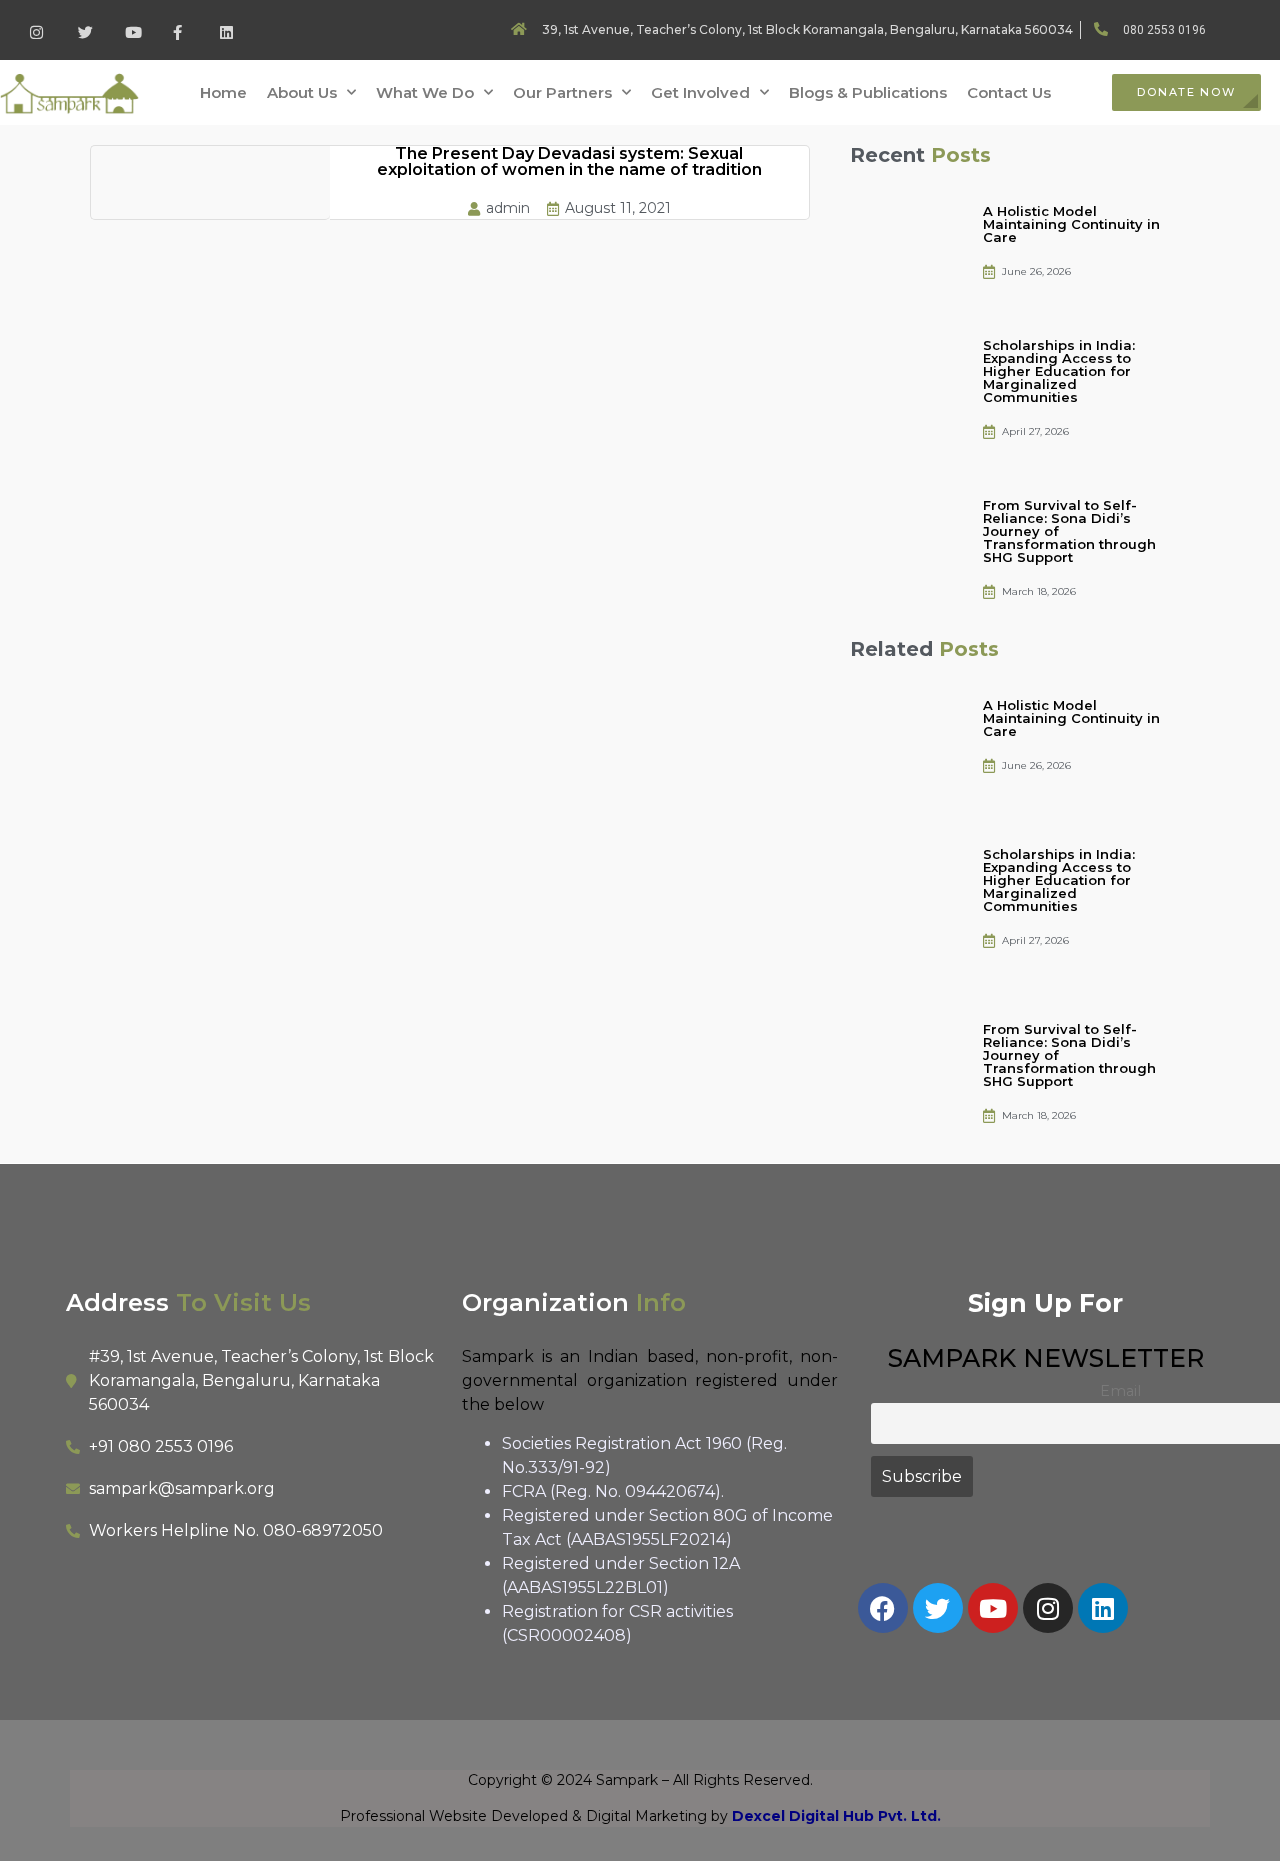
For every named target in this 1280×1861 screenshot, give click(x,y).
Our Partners (562, 92)
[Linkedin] (1103, 1608)
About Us (302, 92)
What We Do (425, 92)
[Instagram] (1048, 1608)
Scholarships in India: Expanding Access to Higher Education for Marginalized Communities (1059, 371)
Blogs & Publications (868, 92)
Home (223, 92)
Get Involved (700, 92)
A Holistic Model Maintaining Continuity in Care (1071, 224)
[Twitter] (938, 1608)
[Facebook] (883, 1608)
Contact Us (1009, 92)
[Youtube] (993, 1608)
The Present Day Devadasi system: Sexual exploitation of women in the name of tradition (569, 161)
